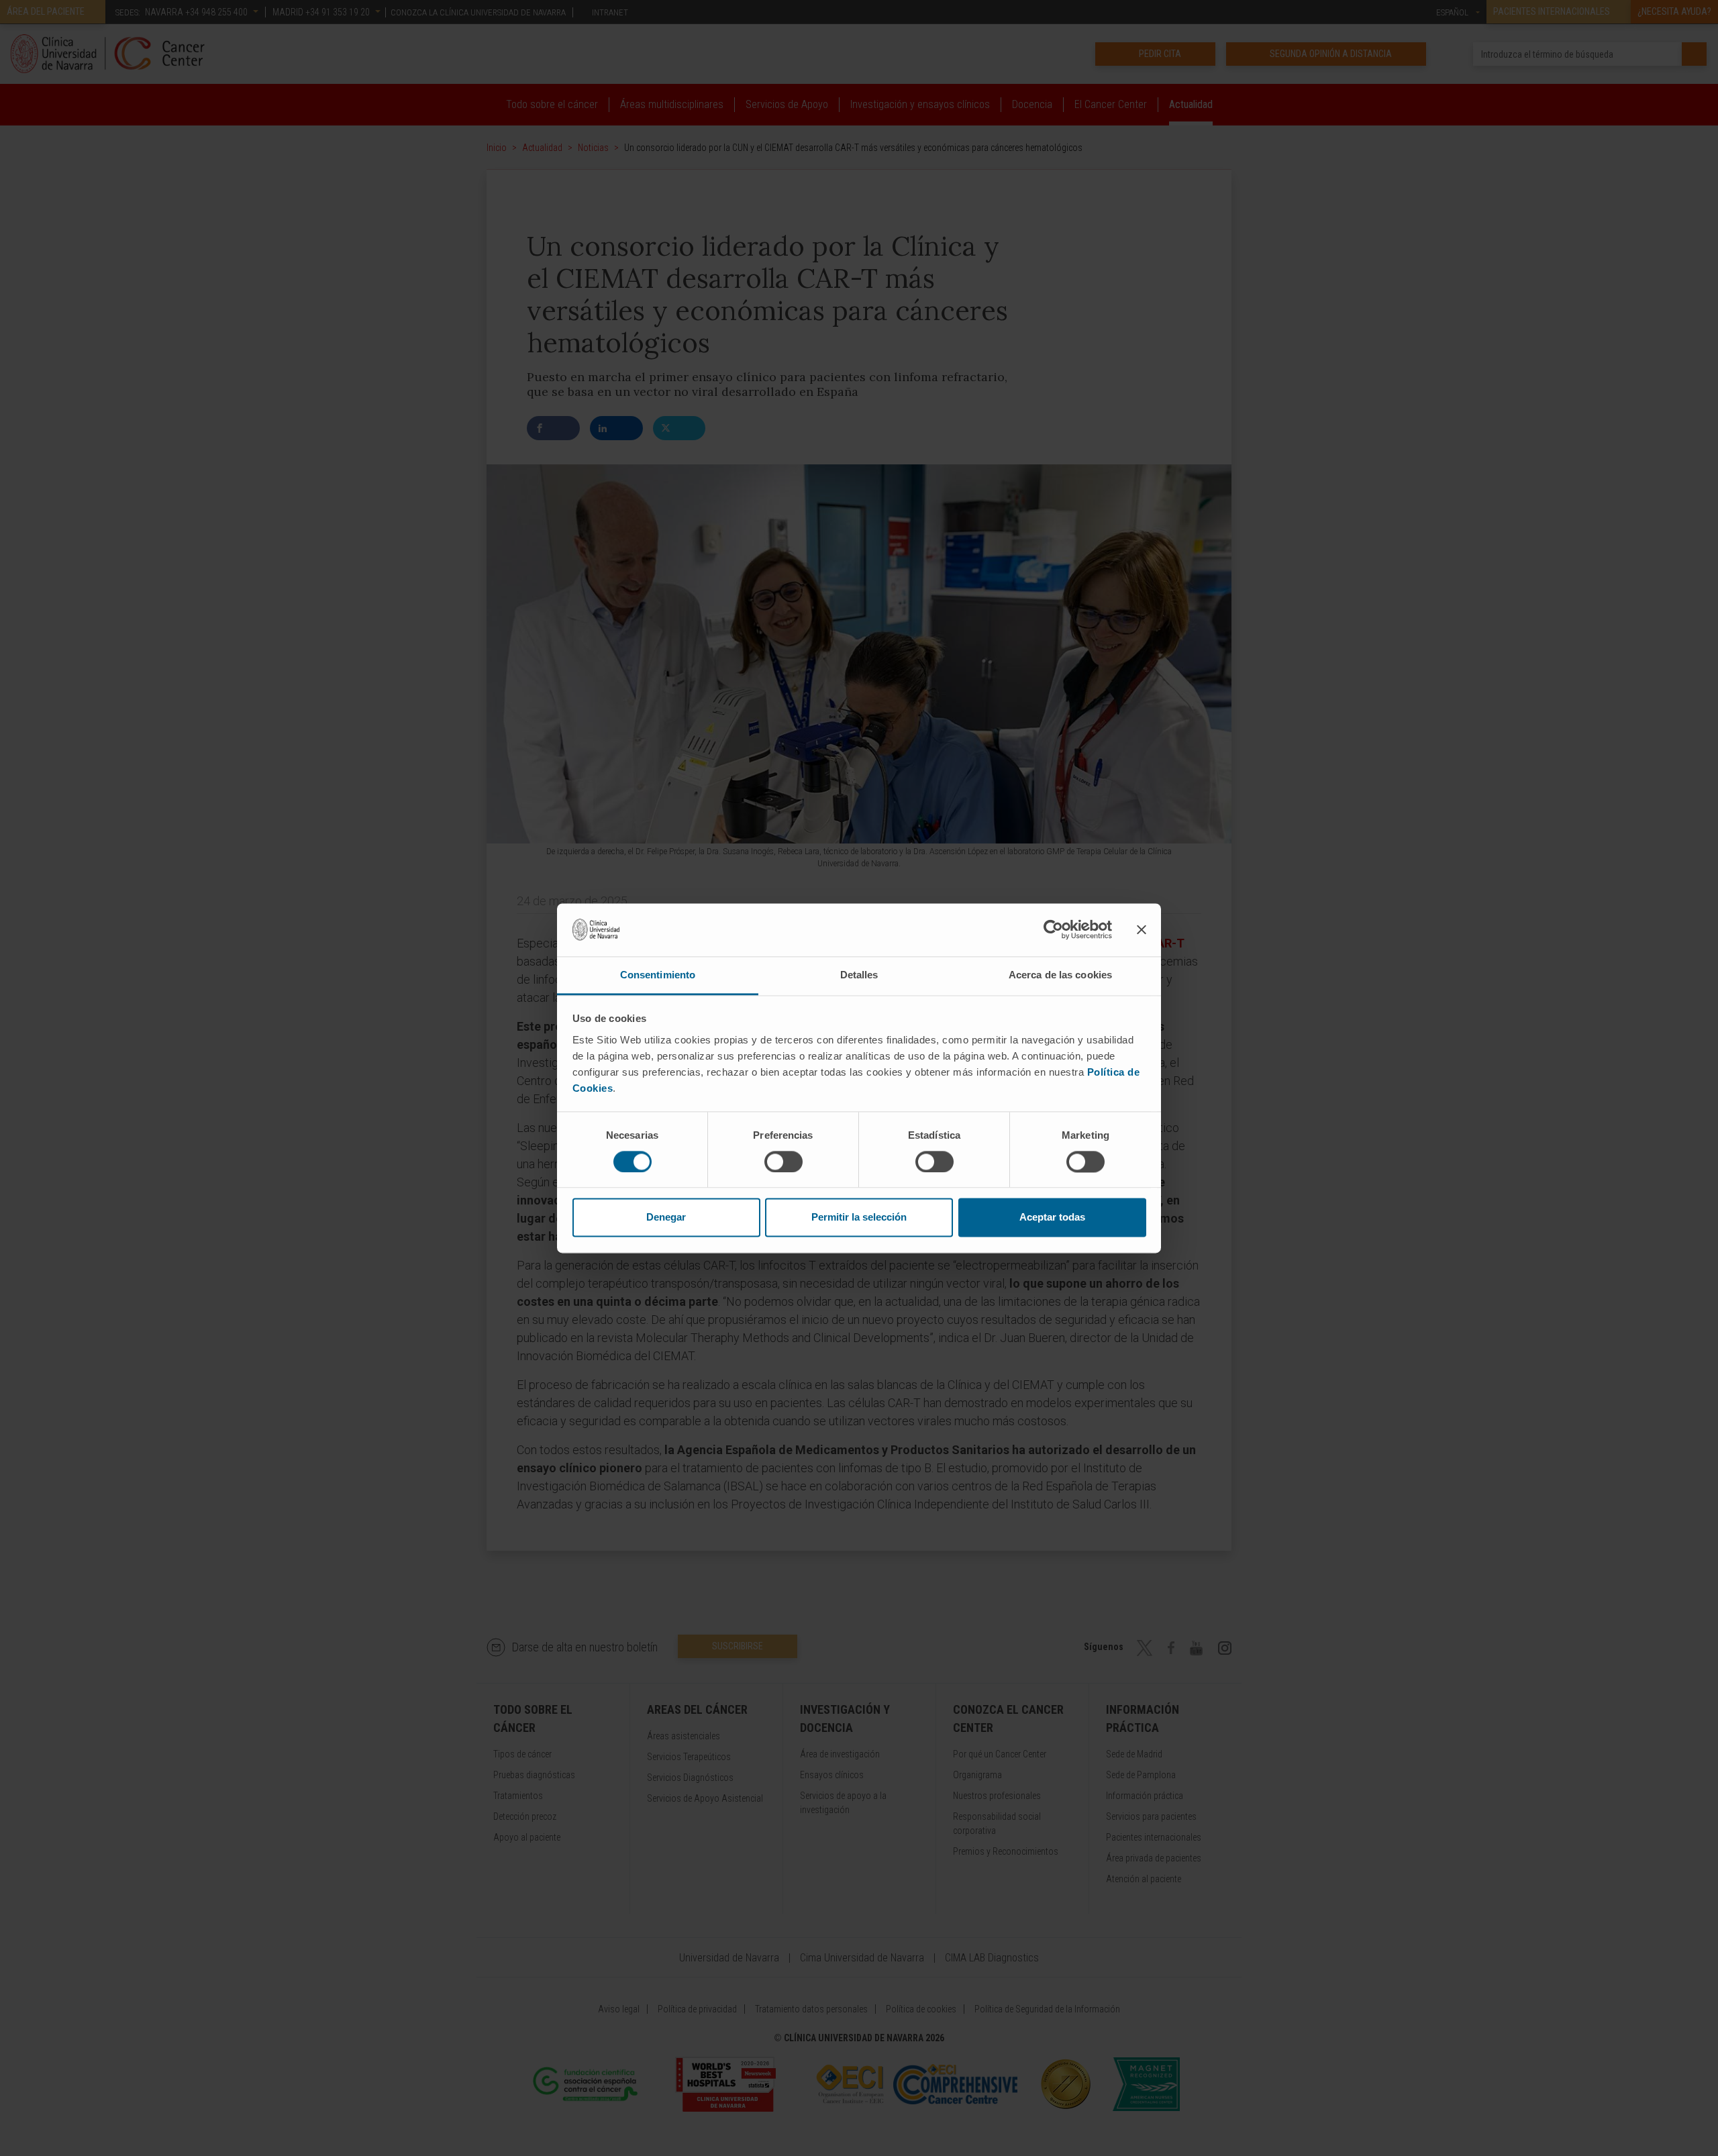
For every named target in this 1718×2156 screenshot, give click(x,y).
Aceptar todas (1052, 1218)
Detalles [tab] (859, 975)
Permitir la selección (859, 1218)
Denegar (666, 1218)
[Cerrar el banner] (1142, 929)
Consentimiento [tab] (658, 975)
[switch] (784, 1162)
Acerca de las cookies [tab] (1060, 975)
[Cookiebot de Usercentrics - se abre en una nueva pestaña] (1053, 929)
